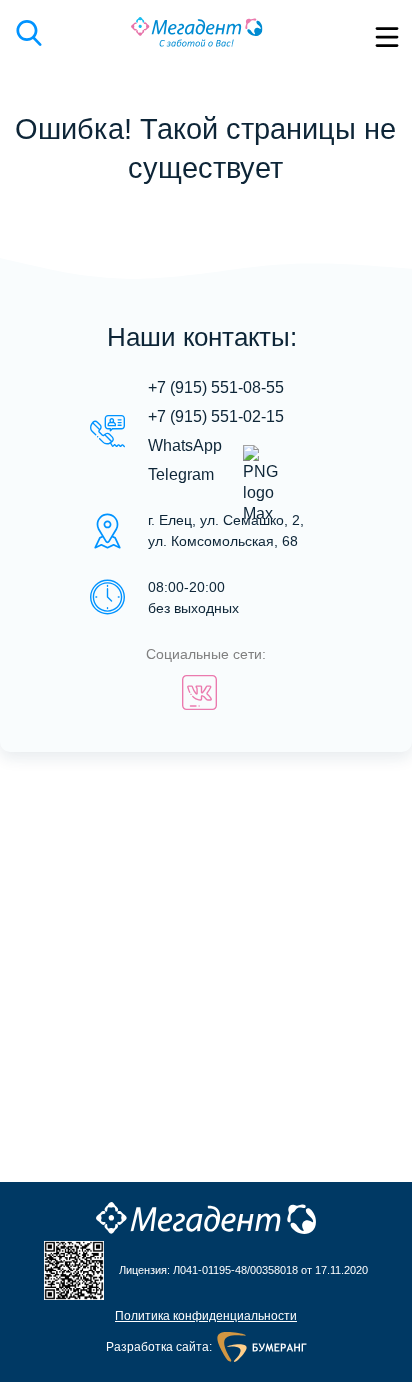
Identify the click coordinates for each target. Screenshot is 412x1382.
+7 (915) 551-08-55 (216, 387)
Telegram (181, 474)
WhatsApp (185, 445)
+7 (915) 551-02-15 (216, 416)
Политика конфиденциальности (206, 1316)
